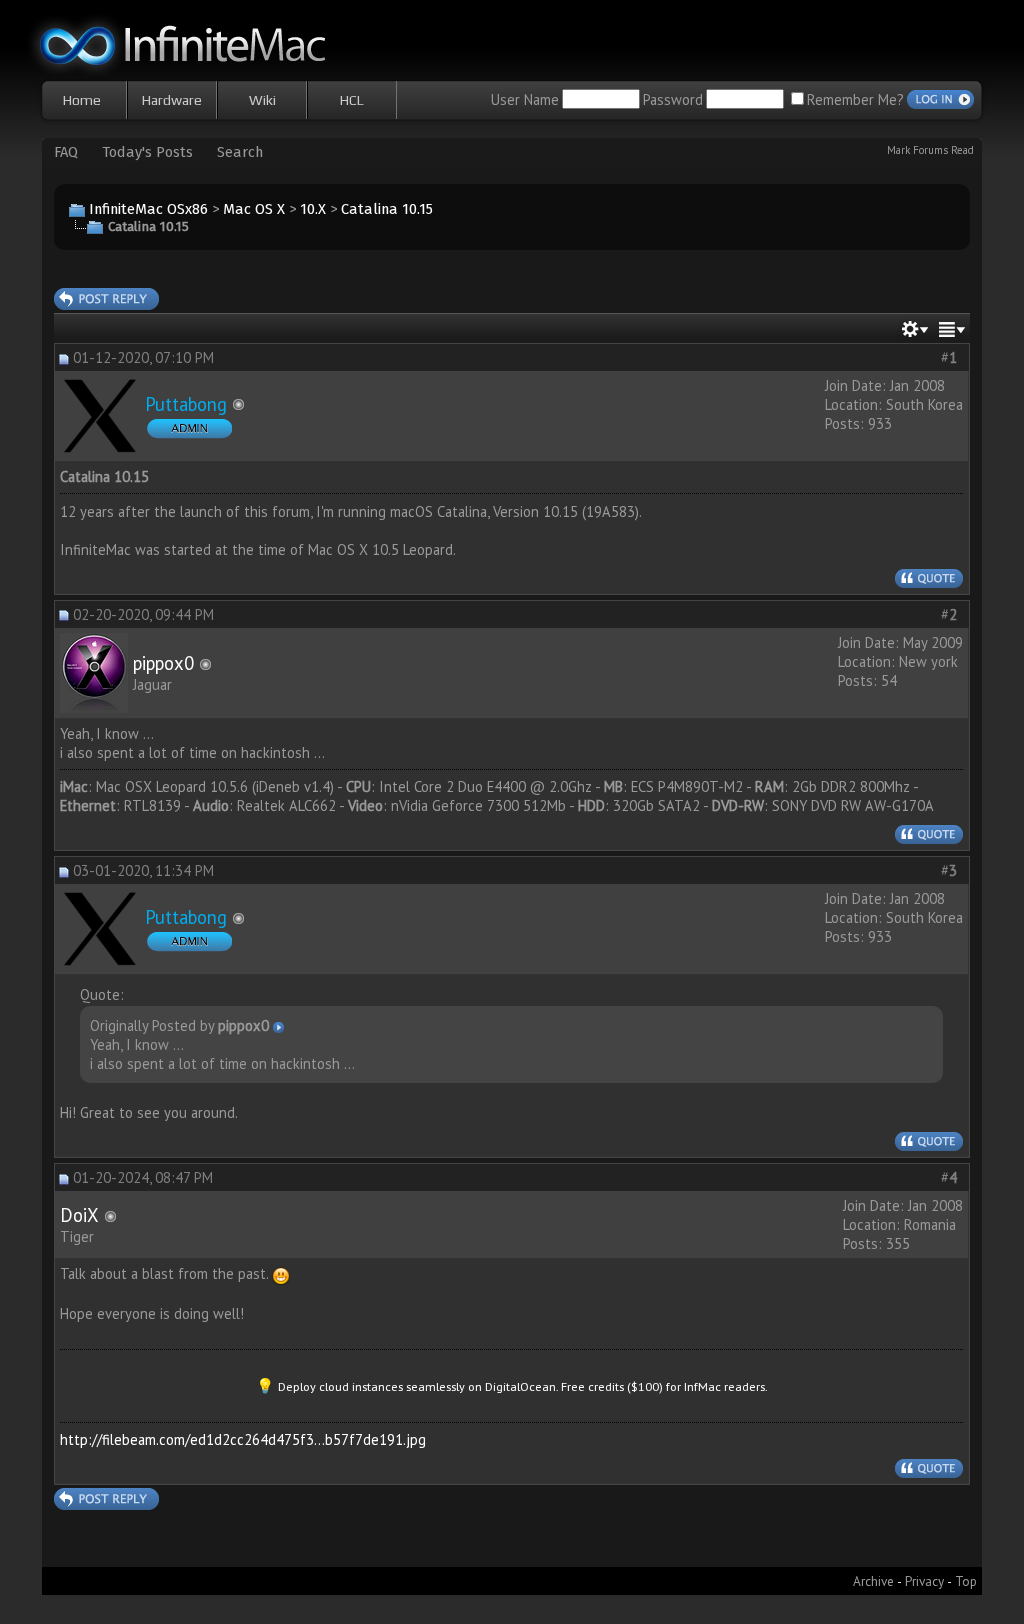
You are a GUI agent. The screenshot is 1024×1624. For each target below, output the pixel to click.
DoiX (79, 1215)
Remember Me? (855, 99)
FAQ (66, 152)
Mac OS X (254, 209)
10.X (313, 209)
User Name (525, 99)
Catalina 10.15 (387, 209)
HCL (352, 100)
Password (673, 99)
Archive (873, 1581)
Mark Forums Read (930, 150)
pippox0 (163, 663)
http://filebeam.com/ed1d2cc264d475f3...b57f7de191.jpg (243, 1439)
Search (240, 152)
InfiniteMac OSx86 (148, 209)
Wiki (262, 100)
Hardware (172, 100)
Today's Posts (147, 152)
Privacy (924, 1581)
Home (82, 100)
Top (966, 1581)
